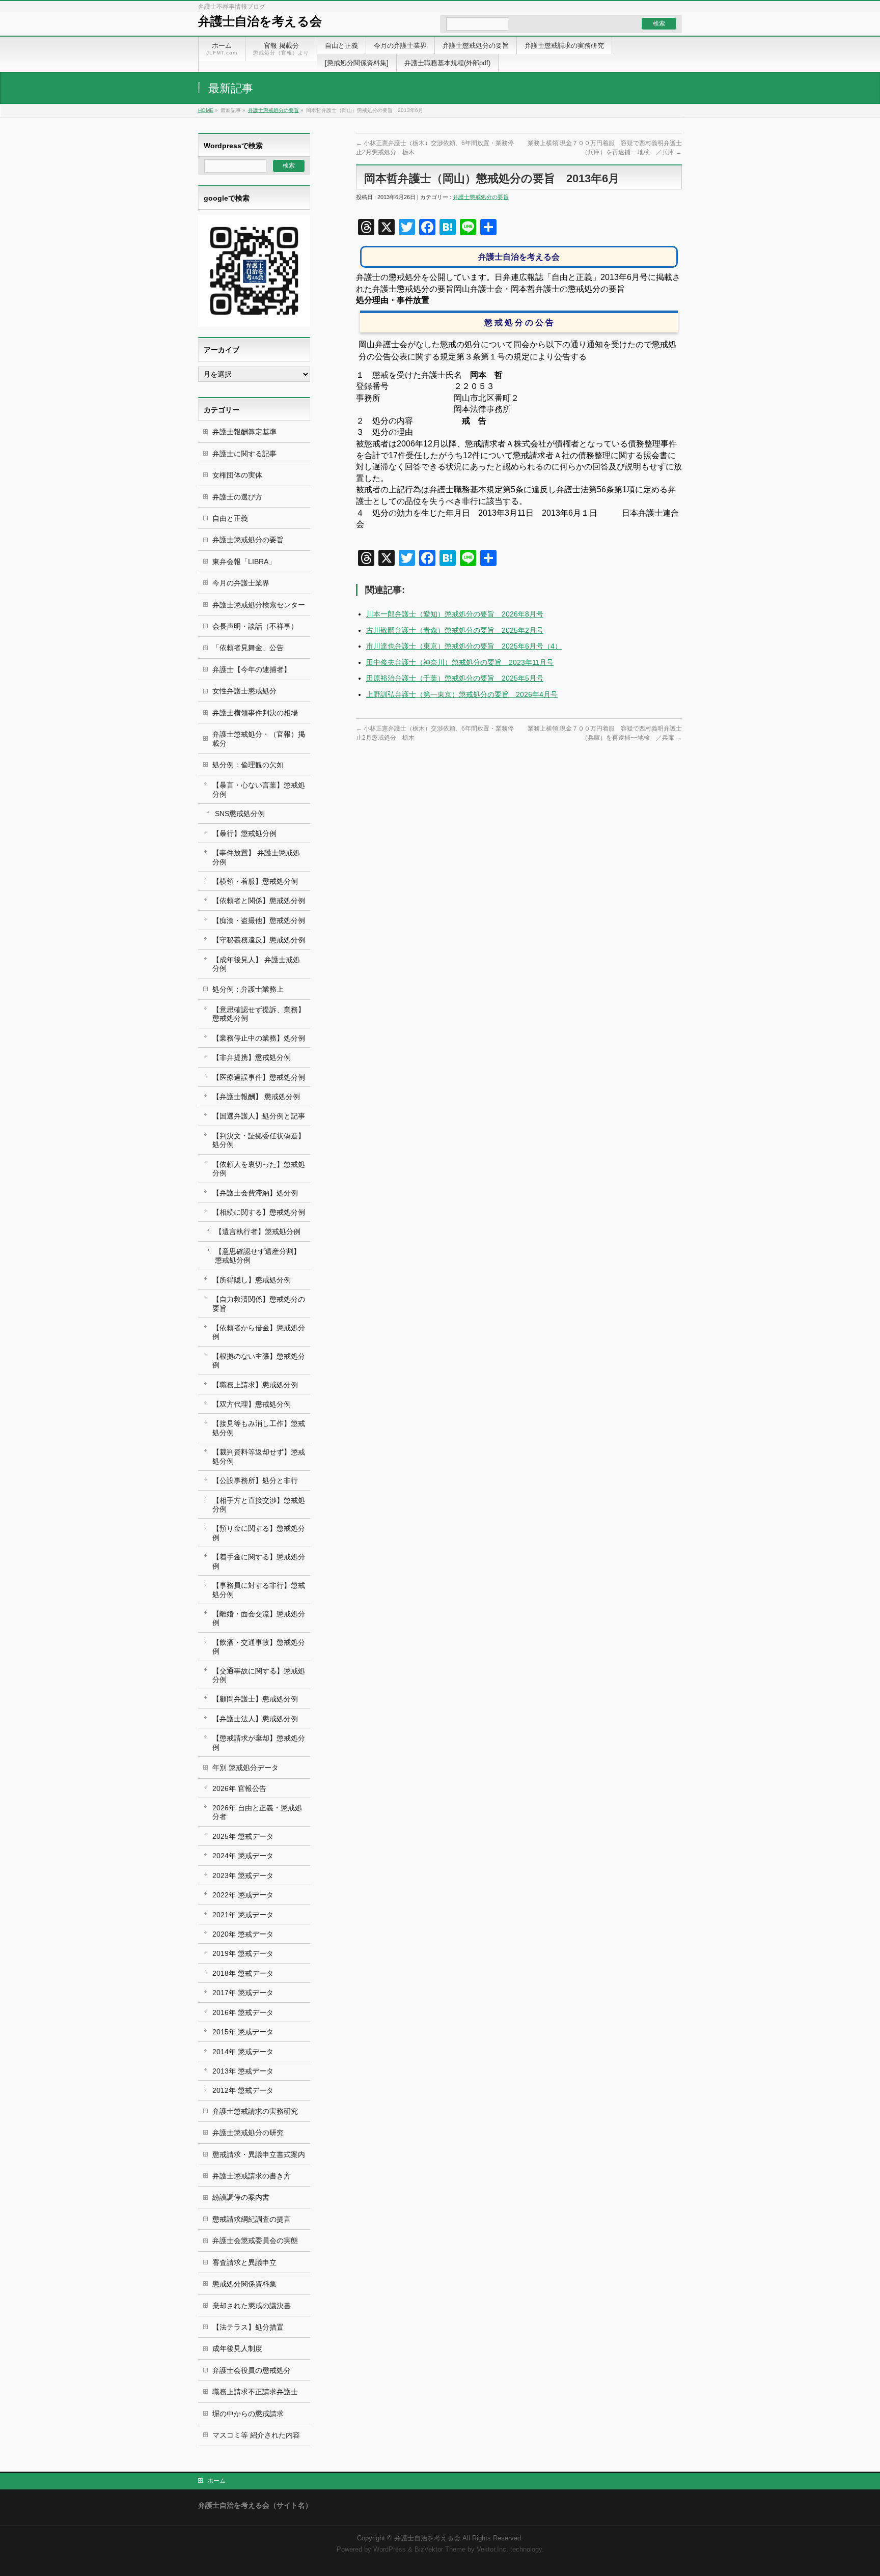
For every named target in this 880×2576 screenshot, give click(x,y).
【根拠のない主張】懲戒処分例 (259, 1361)
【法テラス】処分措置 (248, 2327)
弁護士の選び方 (237, 497)
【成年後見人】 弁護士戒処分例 (256, 964)
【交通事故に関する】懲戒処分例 (259, 1675)
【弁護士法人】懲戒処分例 (255, 1719)
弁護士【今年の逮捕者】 (252, 669)
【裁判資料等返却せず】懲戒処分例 (259, 1456)
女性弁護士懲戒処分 (244, 691)
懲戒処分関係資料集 (244, 2284)
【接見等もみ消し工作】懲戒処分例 (259, 1428)
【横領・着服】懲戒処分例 (255, 881)
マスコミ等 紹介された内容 (256, 2435)
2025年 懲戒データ (243, 1836)
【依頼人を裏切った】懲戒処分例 (259, 1169)
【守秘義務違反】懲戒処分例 (259, 940)
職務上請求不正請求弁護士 (255, 2392)
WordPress (390, 2550)
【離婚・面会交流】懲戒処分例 (259, 1618)
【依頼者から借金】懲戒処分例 (259, 1332)
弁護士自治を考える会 (260, 21)
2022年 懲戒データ (243, 1895)
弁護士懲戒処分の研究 (248, 2133)
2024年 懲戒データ (243, 1856)
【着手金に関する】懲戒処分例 (259, 1561)
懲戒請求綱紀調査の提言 (252, 2219)
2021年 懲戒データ (243, 1915)
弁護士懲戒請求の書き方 (252, 2176)
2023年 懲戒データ (243, 1875)
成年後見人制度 (237, 2348)
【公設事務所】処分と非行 (255, 1480)
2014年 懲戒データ (243, 2052)
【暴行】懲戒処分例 (244, 833)
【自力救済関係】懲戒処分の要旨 (259, 1304)
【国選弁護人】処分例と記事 (259, 1116)
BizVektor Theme (440, 2550)
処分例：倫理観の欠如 (248, 765)
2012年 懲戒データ (243, 2090)
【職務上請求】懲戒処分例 (255, 1385)
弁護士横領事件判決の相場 (255, 713)
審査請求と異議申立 (244, 2262)
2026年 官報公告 (239, 1788)
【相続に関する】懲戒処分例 (259, 1212)
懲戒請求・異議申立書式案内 (259, 2154)
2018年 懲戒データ (243, 1973)
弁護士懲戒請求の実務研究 (255, 2111)
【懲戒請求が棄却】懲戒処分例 (259, 1742)
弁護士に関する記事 (244, 454)
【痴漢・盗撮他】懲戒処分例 (259, 920)
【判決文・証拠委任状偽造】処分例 (259, 1140)
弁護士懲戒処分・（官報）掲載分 (259, 738)
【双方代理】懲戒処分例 (252, 1404)
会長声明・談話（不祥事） (255, 626)
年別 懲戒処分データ (245, 1768)
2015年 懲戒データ (243, 2032)
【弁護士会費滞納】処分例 (255, 1193)
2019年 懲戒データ (243, 1953)
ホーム (216, 2481)
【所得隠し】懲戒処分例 (252, 1280)
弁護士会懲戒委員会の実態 (255, 2241)
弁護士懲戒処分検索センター (259, 605)
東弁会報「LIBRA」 (244, 562)
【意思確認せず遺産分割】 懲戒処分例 (258, 1256)
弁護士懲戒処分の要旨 (273, 110)
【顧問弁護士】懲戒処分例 (255, 1699)
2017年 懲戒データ (243, 1993)
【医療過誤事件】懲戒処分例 (259, 1077)
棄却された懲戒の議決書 (252, 2306)
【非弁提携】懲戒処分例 (252, 1057)
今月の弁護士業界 (241, 583)
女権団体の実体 (237, 475)
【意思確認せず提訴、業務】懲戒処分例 (259, 1014)
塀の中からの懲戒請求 (248, 2414)
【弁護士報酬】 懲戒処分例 (256, 1097)
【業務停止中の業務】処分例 (259, 1038)
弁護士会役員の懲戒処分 (252, 2370)
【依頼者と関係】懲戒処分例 (259, 901)
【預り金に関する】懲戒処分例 (259, 1533)
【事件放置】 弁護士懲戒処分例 (256, 857)
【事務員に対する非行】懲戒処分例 (259, 1590)
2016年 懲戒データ (243, 2012)
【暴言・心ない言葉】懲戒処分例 (259, 789)
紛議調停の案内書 (241, 2197)
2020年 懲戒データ (243, 1934)
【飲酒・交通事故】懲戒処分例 (259, 1647)
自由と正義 (230, 518)
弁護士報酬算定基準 (244, 432)
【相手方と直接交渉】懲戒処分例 (259, 1505)
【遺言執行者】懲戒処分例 (258, 1231)
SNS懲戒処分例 (240, 814)
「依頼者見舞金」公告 (248, 648)
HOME (206, 110)
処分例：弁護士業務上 (248, 989)
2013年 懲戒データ (243, 2071)
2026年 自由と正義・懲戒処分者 (257, 1812)
